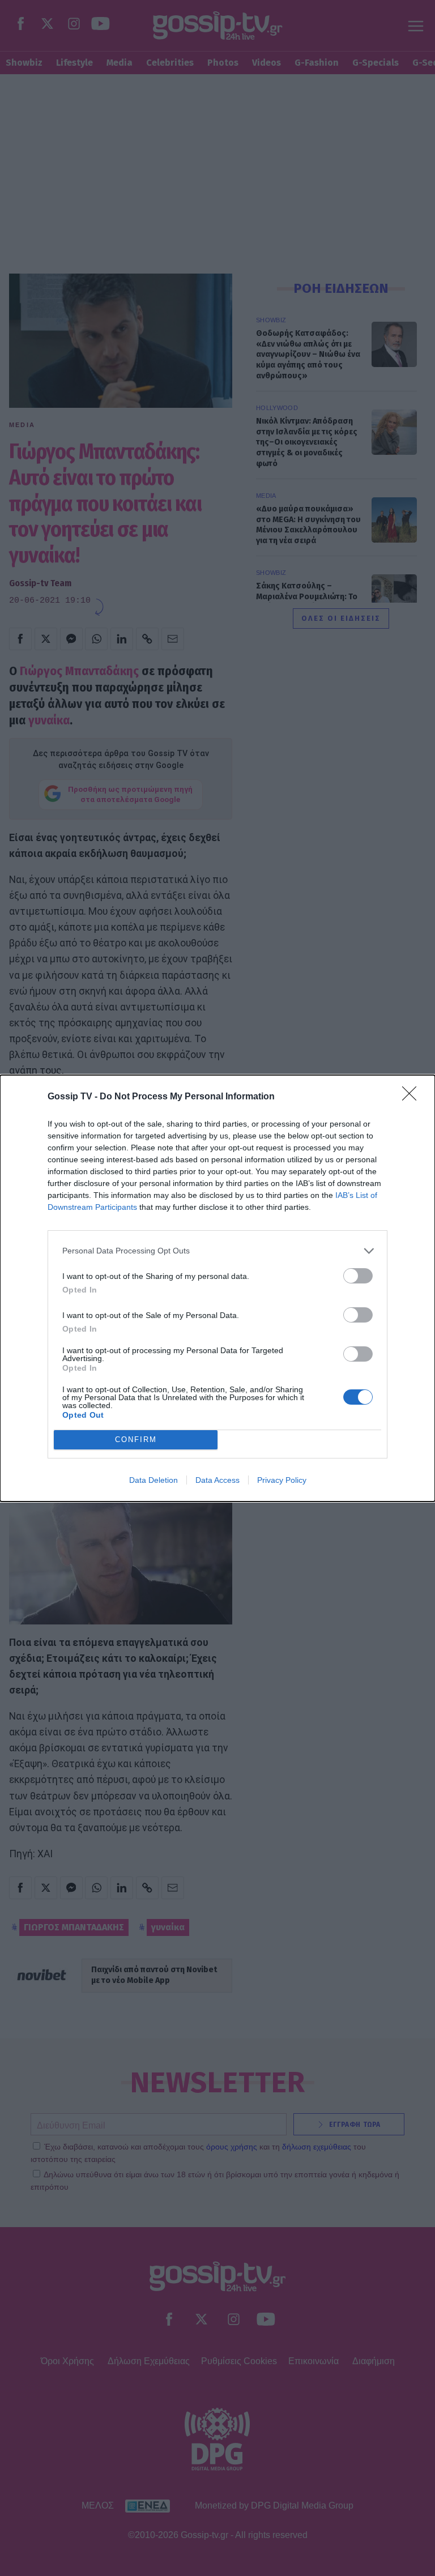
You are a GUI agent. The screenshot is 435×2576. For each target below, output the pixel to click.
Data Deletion (153, 1480)
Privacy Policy (282, 1480)
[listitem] (217, 1251)
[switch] (358, 1276)
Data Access (217, 1480)
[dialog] (217, 1288)
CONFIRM (136, 1440)
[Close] (413, 1097)
